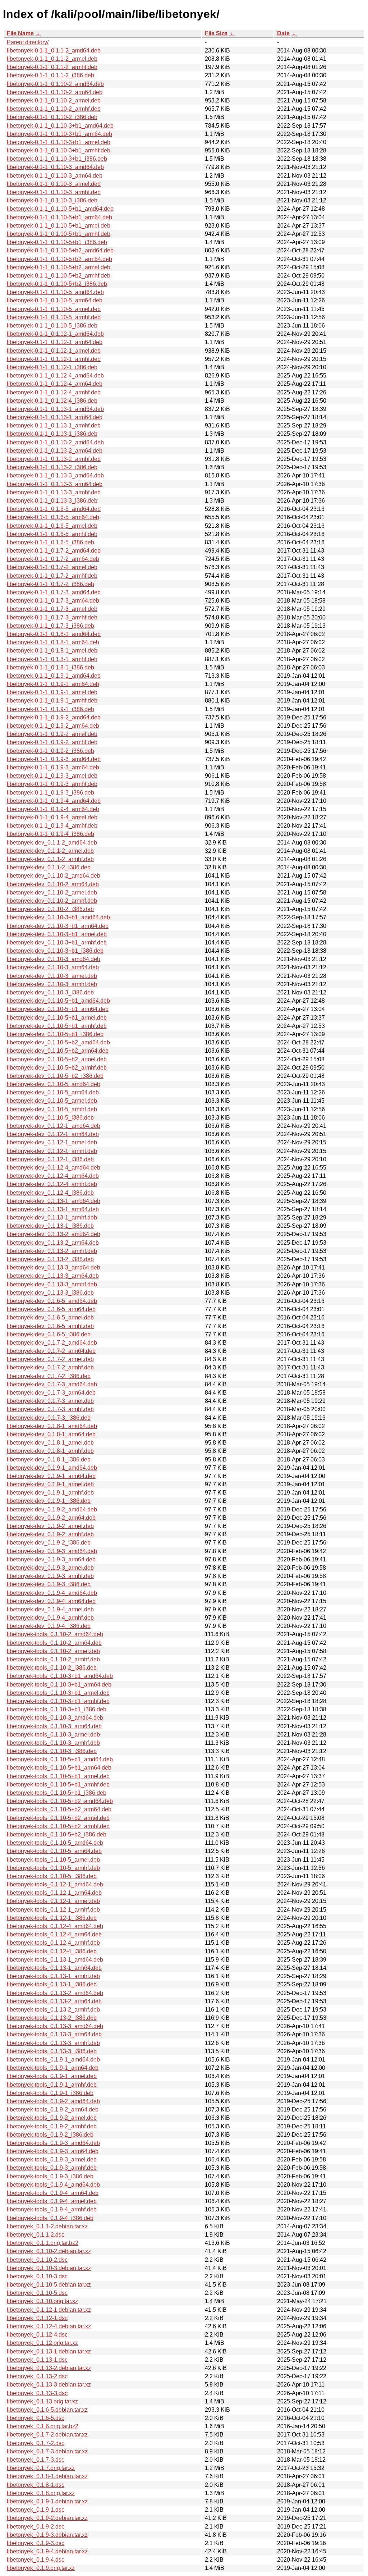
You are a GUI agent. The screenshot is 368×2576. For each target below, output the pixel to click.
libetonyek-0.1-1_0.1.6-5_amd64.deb (54, 509)
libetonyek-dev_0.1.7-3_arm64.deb (51, 1393)
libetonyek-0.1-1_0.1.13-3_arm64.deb (55, 484)
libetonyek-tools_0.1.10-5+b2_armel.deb (58, 1818)
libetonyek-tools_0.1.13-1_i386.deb (52, 1984)
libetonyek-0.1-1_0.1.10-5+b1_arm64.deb (59, 217)
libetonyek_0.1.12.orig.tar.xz (42, 2343)
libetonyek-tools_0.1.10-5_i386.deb (52, 1876)
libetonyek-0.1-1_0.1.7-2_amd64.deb (54, 551)
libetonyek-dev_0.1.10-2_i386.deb (50, 909)
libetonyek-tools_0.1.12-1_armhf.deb (53, 1910)
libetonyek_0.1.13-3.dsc (37, 2393)
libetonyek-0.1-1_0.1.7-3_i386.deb (50, 626)
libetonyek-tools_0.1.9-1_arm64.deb (53, 2068)
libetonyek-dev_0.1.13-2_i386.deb (50, 1259)
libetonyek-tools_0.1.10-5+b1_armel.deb (58, 1776)
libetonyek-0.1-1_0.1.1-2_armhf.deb (52, 67)
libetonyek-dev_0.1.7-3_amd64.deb (52, 1384)
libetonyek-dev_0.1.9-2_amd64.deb (52, 1509)
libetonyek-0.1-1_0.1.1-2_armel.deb (52, 59)
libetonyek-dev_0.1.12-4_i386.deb (50, 1193)
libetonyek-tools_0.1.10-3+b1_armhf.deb (58, 1701)
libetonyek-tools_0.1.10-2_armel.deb (53, 1651)
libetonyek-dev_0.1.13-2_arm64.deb (53, 1243)
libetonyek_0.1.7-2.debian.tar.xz (47, 2435)
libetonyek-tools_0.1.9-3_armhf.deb (52, 2168)
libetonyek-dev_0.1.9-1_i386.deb (49, 1501)
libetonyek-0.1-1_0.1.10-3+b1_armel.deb (59, 142)
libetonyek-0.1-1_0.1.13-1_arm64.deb (55, 417)
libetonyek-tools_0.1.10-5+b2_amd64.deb (60, 1801)
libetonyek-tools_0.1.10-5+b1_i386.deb (57, 1793)
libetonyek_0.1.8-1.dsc (36, 2485)
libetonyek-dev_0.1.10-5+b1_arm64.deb (58, 1009)
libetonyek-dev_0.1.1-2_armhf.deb (50, 859)
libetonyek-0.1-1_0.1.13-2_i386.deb (52, 467)
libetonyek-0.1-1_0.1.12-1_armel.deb (54, 351)
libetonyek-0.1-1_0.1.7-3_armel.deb (52, 609)
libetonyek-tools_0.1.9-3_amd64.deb (53, 2143)
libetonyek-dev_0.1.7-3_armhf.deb (50, 1409)
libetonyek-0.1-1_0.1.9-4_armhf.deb (52, 826)
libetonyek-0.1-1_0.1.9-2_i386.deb (50, 751)
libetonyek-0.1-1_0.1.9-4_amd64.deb (54, 801)
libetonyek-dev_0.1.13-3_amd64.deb (54, 1268)
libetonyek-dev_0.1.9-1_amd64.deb (52, 1468)
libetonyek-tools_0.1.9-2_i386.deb (50, 2135)
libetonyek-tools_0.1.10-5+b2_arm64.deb (59, 1809)
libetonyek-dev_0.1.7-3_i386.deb (49, 1418)
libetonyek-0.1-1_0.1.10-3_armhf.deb (54, 192)
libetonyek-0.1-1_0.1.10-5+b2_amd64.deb (60, 250)
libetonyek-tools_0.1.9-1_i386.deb (50, 2093)
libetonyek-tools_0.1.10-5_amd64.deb (55, 1843)
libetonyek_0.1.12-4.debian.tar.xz (49, 2326)
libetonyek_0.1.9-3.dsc (36, 2543)
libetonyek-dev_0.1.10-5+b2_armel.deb (57, 1059)
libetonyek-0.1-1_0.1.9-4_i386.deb (50, 834)
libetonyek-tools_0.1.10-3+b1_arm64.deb (59, 1685)
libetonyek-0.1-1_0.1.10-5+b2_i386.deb (57, 284)
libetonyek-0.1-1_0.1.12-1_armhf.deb (54, 359)
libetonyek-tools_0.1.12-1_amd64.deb (55, 1884)
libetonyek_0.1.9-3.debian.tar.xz (47, 2535)
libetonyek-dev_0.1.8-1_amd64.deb (52, 1426)
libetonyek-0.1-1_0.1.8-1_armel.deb (52, 651)
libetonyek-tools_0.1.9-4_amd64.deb (53, 2185)
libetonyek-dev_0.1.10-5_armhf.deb (52, 1109)
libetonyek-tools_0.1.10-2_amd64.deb (55, 1634)
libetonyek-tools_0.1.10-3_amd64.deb (55, 1718)
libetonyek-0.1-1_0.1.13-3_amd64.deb (55, 475)
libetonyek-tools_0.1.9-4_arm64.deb (53, 2193)
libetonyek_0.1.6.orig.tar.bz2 (43, 2426)
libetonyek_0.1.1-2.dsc (36, 2235)
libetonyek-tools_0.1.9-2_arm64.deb (53, 2110)
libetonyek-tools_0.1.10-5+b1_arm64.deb (59, 1768)
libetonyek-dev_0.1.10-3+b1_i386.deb (55, 951)
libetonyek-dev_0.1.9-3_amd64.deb (52, 1551)
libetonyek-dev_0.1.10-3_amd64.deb (54, 959)
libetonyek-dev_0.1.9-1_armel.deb (50, 1484)
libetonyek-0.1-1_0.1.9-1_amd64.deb (54, 676)
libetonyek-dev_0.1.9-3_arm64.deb (51, 1559)
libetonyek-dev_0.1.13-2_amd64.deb (54, 1234)
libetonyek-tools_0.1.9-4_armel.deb (52, 2201)
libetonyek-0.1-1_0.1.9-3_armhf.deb (52, 784)
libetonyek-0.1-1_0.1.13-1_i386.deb (52, 434)
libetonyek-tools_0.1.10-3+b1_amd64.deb (60, 1676)
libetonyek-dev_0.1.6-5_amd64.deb (52, 1301)
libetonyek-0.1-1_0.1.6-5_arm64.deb (53, 517)
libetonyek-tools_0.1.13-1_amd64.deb (55, 1960)
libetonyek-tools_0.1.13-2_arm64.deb (54, 2001)
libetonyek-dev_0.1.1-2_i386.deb (49, 867)
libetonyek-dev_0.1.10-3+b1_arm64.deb (58, 926)
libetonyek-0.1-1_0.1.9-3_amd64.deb (54, 759)
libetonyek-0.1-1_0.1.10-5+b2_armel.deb (59, 267)
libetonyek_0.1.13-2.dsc (37, 2376)
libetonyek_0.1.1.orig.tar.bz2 (43, 2243)
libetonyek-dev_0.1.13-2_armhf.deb (52, 1251)
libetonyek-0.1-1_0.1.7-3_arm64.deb (53, 601)
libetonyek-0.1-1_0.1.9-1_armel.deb (52, 692)
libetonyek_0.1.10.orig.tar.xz (42, 2301)
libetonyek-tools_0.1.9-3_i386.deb (50, 2176)
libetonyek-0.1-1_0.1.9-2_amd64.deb (54, 717)
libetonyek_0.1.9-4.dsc (36, 2560)
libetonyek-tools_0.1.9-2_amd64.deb (53, 2101)
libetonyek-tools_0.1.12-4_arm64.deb (54, 1934)
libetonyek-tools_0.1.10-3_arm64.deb (54, 1726)
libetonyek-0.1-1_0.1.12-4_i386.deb (52, 401)
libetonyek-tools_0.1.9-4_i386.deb (50, 2218)
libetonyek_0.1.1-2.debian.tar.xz (47, 2226)
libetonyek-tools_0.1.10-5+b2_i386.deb (57, 1834)
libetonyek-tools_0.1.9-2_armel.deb (52, 2118)
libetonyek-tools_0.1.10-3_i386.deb (52, 1751)
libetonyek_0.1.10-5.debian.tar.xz (49, 2285)
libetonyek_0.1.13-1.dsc (37, 2360)
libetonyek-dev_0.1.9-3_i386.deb (49, 1584)
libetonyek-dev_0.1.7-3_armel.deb (50, 1401)
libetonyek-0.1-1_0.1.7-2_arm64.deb (53, 559)
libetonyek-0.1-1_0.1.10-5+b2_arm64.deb (59, 259)
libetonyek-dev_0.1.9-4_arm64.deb (51, 1601)
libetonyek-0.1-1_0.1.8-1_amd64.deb (54, 634)
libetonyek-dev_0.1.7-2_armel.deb (50, 1359)
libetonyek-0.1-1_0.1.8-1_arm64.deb (53, 642)
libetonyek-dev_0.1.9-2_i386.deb (49, 1543)
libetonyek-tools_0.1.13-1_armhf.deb (53, 1976)
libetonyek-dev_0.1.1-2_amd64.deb (52, 843)
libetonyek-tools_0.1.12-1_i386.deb (52, 1918)
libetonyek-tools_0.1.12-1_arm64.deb (54, 1893)
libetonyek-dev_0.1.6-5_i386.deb (49, 1334)
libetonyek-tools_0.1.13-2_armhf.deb (53, 2010)
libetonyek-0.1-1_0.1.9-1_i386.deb (50, 709)
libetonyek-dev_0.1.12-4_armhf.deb (52, 1184)
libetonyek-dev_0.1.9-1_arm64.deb (51, 1476)
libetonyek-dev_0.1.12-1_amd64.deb (54, 1126)
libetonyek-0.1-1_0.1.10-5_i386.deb (52, 326)
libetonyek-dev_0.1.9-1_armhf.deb (50, 1493)
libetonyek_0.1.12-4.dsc (37, 2335)
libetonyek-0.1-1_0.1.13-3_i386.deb (52, 501)
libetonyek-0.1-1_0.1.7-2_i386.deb (50, 584)
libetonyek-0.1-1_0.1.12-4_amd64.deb (55, 376)
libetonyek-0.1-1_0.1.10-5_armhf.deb (54, 317)
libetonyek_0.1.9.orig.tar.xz (41, 2568)
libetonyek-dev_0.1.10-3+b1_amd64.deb (58, 917)
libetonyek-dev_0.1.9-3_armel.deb (50, 1568)
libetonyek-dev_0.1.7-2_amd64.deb (52, 1343)
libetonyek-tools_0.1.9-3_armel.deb (52, 2159)
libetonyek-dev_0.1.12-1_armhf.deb (52, 1151)
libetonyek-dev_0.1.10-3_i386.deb (50, 992)
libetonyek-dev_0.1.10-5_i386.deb (50, 1118)
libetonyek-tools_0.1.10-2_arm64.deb (54, 1643)
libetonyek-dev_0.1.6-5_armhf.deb (50, 1326)
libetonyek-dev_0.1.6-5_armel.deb (50, 1317)
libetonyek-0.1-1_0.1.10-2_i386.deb (52, 117)
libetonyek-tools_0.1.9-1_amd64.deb (53, 2060)
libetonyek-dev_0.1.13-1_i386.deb (50, 1226)
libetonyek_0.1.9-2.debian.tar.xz (47, 2518)
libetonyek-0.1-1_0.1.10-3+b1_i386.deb (57, 159)
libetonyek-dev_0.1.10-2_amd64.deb (54, 876)
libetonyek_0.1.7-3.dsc (36, 2460)
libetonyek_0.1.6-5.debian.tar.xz (47, 2410)
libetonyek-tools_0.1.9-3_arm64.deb (53, 2151)
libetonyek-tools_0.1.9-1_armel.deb (52, 2076)
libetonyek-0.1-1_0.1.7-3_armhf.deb (52, 617)
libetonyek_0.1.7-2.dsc (36, 2443)
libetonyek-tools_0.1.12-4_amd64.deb (55, 1926)
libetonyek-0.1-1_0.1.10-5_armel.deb (54, 309)
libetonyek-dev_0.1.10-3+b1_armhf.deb (57, 942)
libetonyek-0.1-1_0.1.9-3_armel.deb (52, 776)
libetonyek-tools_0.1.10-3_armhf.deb (53, 1743)
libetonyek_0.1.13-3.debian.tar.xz (49, 2385)
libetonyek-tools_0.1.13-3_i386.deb (52, 2051)
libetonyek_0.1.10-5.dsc (37, 2293)
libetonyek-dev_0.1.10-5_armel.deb (52, 1101)
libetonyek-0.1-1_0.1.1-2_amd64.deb (54, 51)
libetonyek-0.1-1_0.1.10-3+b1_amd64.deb (60, 126)
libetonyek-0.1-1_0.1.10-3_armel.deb (54, 184)
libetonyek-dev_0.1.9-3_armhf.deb (50, 1576)
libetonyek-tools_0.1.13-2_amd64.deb (55, 1993)
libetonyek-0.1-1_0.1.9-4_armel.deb (52, 817)
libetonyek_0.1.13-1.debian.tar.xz (49, 2351)
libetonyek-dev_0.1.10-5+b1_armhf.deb (57, 1026)
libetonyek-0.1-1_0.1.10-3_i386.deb (52, 200)
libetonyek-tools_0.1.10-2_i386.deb (52, 1668)
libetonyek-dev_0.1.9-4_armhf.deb (50, 1618)
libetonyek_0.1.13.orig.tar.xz (42, 2401)
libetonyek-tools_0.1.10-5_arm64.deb (54, 1851)
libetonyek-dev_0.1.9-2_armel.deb (50, 1526)
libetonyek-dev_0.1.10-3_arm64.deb (53, 967)
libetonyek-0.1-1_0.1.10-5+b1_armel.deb (59, 226)
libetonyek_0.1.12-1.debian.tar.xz (49, 2310)
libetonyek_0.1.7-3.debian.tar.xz (47, 2451)
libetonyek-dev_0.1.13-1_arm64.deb (53, 1209)
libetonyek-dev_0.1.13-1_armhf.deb (52, 1218)
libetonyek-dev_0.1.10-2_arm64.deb (53, 884)
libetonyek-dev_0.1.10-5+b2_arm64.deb (58, 1051)
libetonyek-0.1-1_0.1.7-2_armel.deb (52, 567)
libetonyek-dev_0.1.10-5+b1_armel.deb (57, 1018)
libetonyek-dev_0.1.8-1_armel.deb (50, 1443)
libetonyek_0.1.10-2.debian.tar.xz (49, 2251)
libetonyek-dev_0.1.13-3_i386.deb (50, 1293)
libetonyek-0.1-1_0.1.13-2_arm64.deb (55, 451)
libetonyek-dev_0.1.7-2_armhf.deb (50, 1367)
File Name (20, 33)
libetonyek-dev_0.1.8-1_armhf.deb (50, 1451)
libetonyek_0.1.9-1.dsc (36, 2510)
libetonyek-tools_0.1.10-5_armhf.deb (53, 1868)
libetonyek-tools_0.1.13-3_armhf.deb (53, 2043)
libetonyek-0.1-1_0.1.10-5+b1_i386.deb (57, 242)
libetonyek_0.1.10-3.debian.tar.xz (49, 2268)
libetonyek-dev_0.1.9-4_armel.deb (50, 1609)
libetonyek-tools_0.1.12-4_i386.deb (52, 1951)
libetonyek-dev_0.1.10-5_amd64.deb (54, 1084)
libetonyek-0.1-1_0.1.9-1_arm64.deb (53, 684)
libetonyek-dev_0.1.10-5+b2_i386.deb (55, 1076)
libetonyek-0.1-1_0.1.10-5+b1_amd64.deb (60, 209)
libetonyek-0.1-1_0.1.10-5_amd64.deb (55, 292)
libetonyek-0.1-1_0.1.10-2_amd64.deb (55, 84)
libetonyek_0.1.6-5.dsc (36, 2418)
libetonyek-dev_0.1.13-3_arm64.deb (53, 1276)
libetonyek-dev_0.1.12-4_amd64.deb (54, 1168)
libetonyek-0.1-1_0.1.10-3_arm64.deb (55, 176)
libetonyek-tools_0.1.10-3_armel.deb (53, 1735)
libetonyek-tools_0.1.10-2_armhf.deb (53, 1659)
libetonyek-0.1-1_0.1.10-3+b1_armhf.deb (59, 150)
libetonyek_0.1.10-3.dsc (37, 2276)
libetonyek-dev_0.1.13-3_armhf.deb (52, 1284)
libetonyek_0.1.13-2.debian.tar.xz (49, 2368)
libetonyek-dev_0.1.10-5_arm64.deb (53, 1092)
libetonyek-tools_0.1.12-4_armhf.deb (53, 1943)
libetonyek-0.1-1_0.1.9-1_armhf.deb (52, 701)
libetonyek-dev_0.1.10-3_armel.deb (52, 976)
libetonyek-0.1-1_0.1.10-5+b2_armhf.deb (59, 276)
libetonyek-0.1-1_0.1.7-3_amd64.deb (54, 592)
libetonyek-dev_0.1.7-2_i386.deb (49, 1376)
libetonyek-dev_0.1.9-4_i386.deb (49, 1626)
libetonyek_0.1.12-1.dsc (37, 2318)
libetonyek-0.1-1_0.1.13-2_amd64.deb (55, 442)
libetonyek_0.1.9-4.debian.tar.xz (47, 2551)
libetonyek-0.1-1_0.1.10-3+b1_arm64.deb (59, 134)
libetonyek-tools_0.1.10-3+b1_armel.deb (58, 1693)
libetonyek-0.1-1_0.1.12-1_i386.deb (52, 367)
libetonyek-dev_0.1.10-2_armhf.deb (52, 901)
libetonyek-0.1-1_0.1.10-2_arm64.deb (55, 92)
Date (283, 33)
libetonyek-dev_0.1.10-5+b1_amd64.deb (58, 1001)
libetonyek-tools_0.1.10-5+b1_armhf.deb (58, 1785)
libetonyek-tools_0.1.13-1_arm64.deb (54, 1968)
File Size (216, 33)
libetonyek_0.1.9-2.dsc (36, 2527)
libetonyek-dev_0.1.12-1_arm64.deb (53, 1134)
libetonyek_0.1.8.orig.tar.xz (41, 2493)
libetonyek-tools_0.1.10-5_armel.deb (53, 1860)
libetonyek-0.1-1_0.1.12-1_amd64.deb (55, 334)
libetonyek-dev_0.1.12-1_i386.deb (50, 1159)
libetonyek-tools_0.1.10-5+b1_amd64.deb (60, 1759)
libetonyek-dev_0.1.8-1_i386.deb (49, 1459)
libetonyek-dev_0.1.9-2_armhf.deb (50, 1534)
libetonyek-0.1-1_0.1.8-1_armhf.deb (52, 659)
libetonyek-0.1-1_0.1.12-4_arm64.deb (55, 384)
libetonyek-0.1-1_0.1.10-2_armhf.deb (54, 109)
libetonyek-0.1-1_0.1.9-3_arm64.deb (53, 767)
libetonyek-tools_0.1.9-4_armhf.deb (52, 2209)
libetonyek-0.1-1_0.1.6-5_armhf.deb (52, 534)
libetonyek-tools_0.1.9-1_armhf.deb (52, 2085)
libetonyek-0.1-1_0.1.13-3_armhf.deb (54, 492)
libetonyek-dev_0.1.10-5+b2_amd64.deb (58, 1042)
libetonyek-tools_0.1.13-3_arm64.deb (54, 2034)
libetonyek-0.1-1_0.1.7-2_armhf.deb (52, 576)
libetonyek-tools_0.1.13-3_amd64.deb (55, 2026)
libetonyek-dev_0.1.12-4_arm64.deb (53, 1176)
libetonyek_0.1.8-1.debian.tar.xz (47, 2476)
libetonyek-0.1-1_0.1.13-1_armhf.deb (54, 425)
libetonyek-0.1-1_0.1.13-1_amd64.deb (55, 409)
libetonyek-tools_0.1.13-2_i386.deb (52, 2018)
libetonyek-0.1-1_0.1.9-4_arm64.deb (53, 809)
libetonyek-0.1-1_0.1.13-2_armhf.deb (54, 459)
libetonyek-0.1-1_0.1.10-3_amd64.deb (55, 167)
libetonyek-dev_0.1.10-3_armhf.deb (52, 984)
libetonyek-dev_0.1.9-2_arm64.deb (51, 1518)
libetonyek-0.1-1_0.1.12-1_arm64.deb (55, 342)
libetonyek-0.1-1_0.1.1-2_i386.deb (50, 75)
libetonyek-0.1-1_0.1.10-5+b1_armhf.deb (59, 234)
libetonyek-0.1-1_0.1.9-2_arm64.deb (53, 726)
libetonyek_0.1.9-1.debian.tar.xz (47, 2501)
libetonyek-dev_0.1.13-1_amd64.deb (54, 1201)
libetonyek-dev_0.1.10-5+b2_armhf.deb (57, 1068)
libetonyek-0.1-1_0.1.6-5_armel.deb (52, 526)
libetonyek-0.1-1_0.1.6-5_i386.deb (50, 542)
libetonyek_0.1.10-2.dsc (37, 2260)
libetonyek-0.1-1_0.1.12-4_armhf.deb (54, 392)
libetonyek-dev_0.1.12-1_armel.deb (52, 1142)
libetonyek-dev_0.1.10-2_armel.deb (52, 893)
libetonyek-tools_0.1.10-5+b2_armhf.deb (58, 1826)
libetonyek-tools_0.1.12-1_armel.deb (53, 1901)
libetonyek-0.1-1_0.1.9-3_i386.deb (50, 793)
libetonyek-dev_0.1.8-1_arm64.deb (51, 1434)
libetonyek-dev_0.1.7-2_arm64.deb (51, 1351)
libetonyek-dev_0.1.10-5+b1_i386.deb (55, 1034)
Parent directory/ (28, 42)
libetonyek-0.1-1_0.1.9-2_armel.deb (52, 734)
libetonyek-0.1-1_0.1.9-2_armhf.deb (52, 742)
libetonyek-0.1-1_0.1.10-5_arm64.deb (55, 300)
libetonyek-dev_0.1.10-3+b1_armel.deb (57, 934)
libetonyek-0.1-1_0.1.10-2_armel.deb (54, 100)
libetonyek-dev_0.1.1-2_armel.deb (50, 851)
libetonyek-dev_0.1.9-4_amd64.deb (52, 1593)
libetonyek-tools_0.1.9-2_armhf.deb (52, 2126)
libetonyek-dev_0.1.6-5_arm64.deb (51, 1309)
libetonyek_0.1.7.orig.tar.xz (41, 2468)
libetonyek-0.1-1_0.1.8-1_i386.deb (50, 667)
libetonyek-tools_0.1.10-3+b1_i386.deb (57, 1709)
